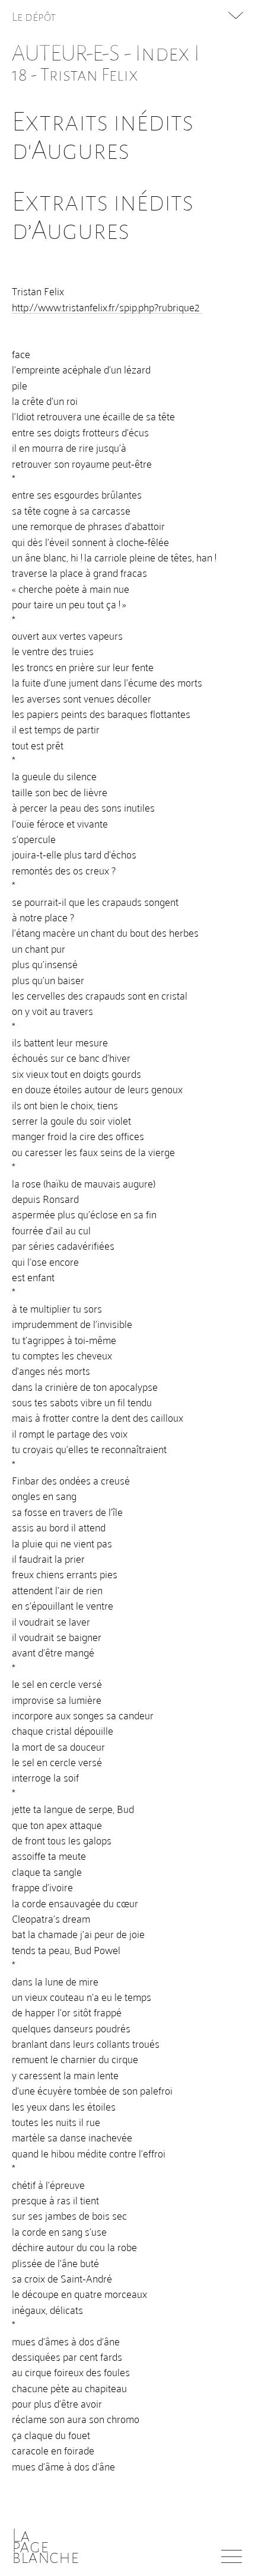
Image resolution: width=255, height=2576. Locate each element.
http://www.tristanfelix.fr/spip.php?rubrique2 (107, 307)
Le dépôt (34, 17)
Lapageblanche (45, 2546)
